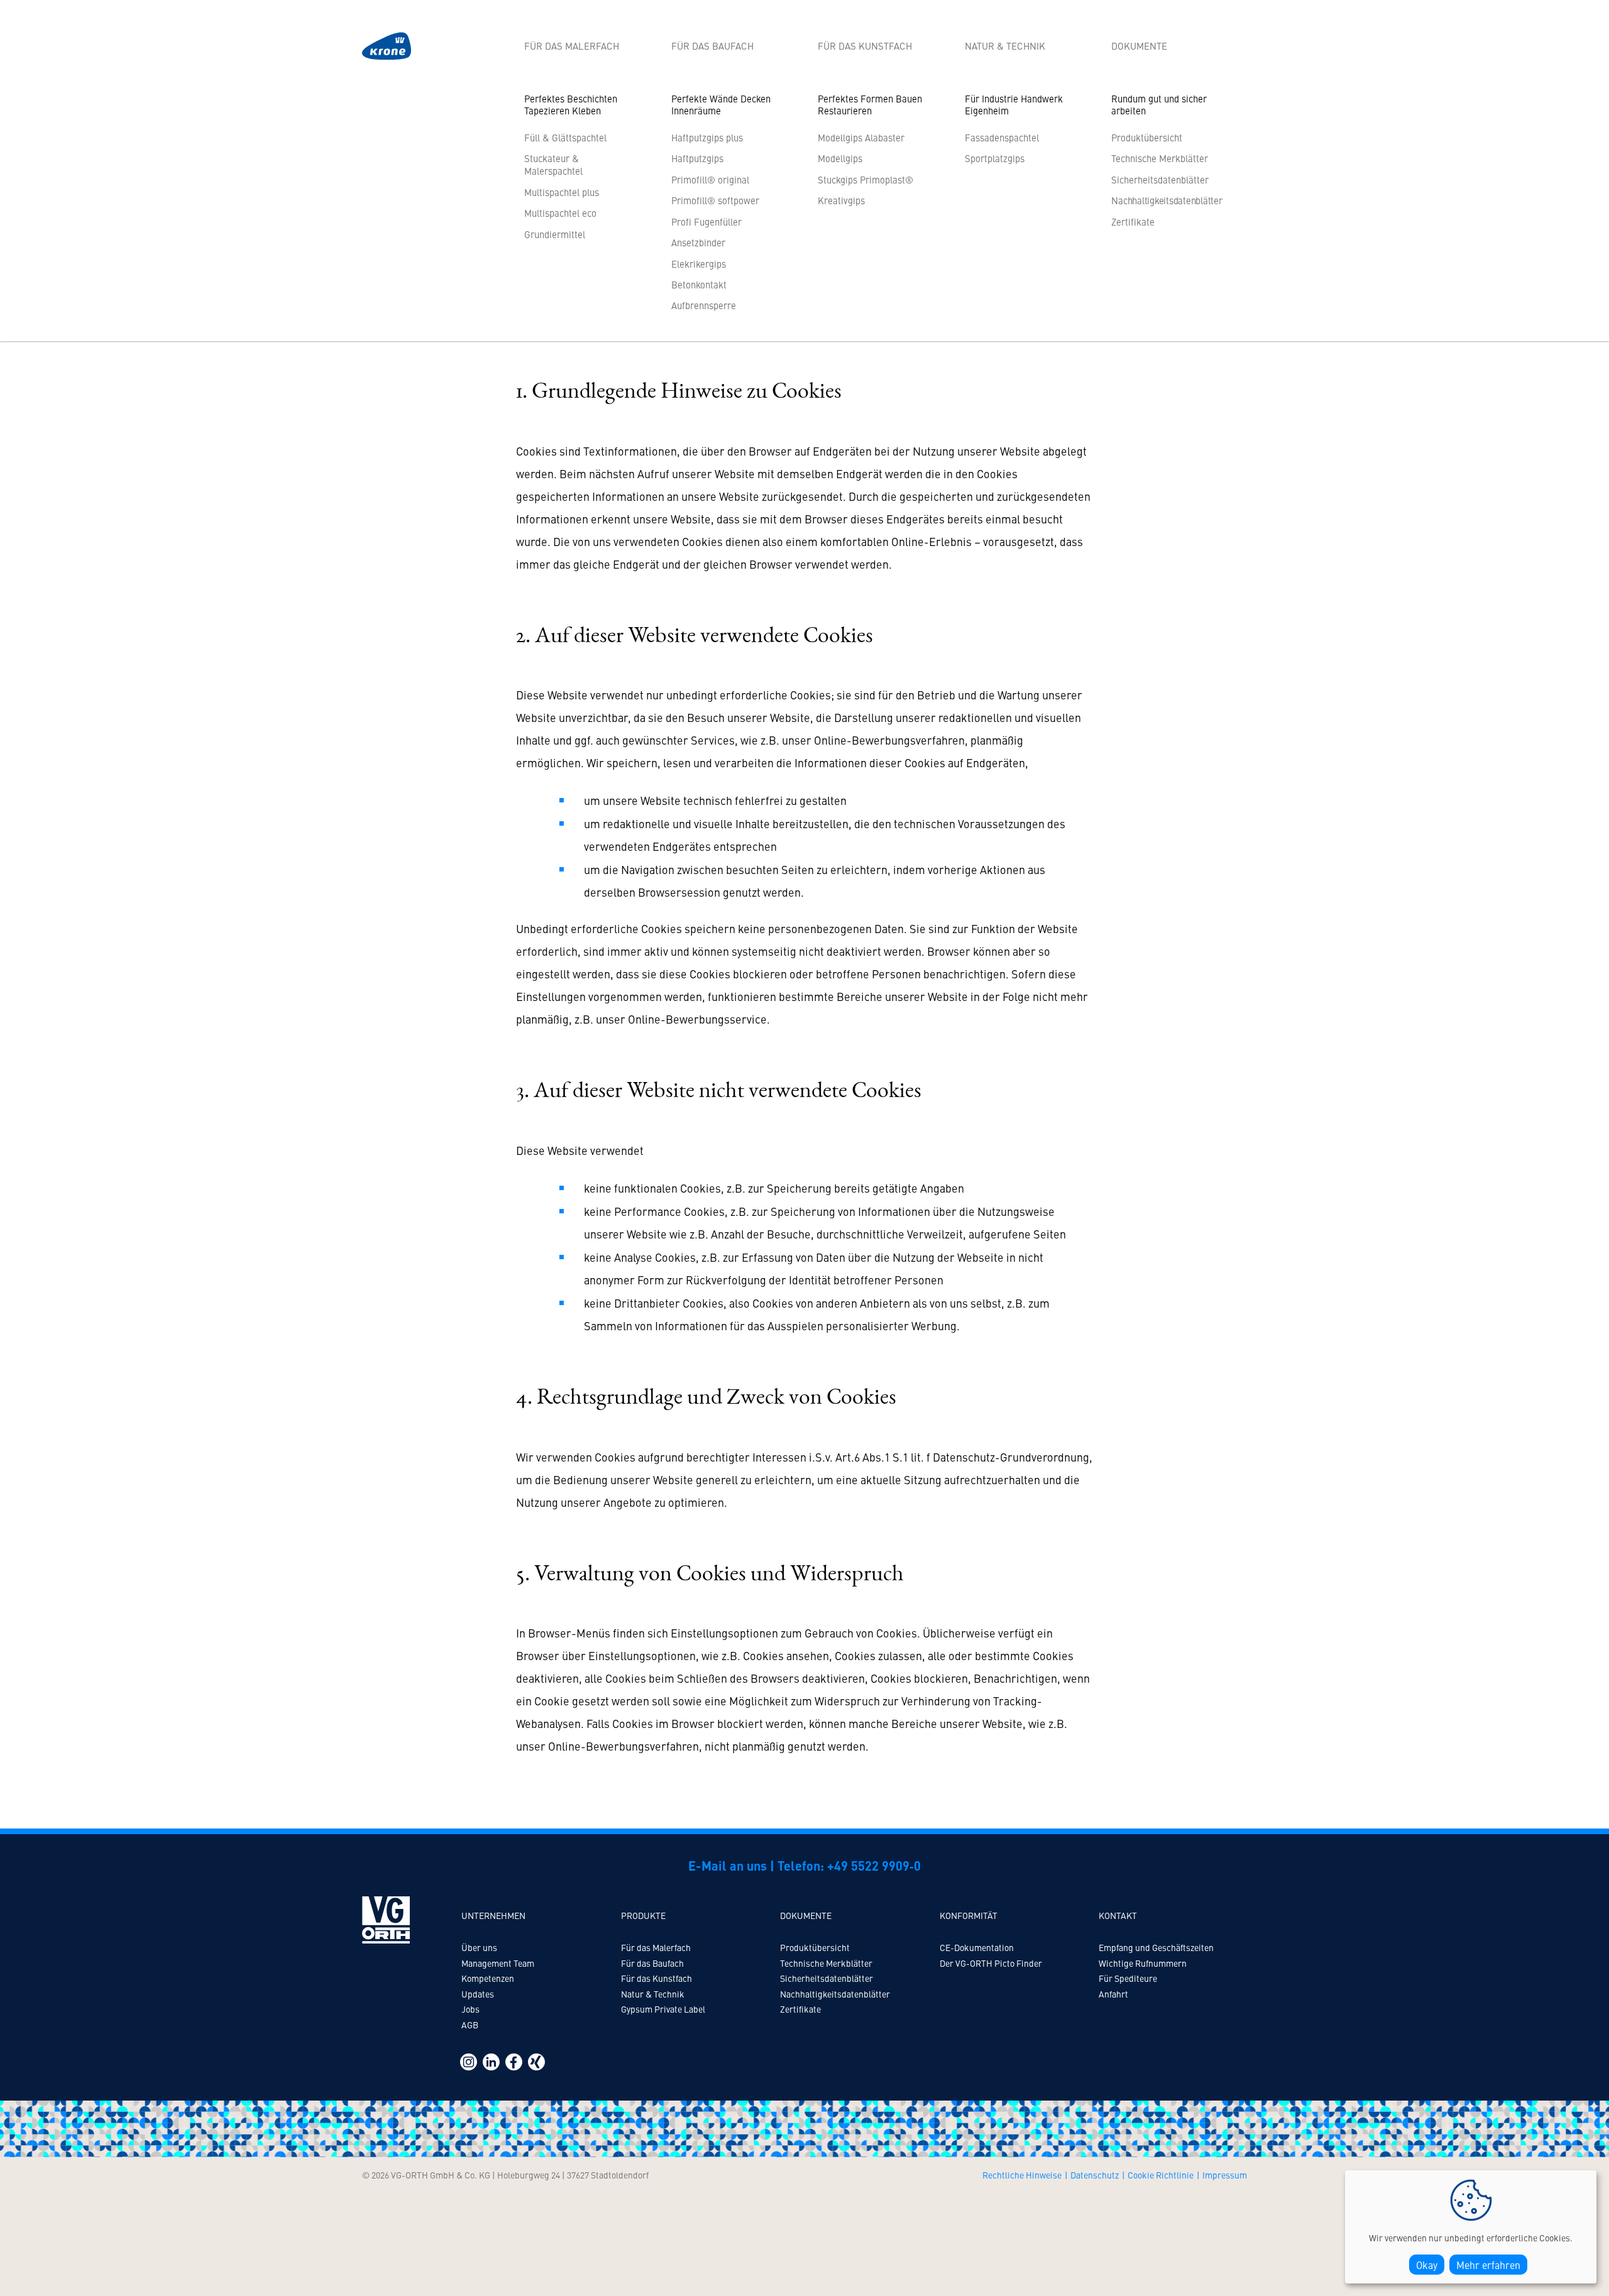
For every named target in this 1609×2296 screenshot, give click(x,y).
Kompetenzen (488, 1978)
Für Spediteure (1128, 1978)
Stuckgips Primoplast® (865, 179)
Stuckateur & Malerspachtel (553, 164)
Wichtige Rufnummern (1143, 1963)
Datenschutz (1095, 2175)
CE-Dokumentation (977, 1947)
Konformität (969, 1915)
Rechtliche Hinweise (1022, 2175)
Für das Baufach (712, 46)
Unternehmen (493, 1915)
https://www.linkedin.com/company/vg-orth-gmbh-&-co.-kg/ (491, 2062)
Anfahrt (1113, 1994)
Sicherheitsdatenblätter (1160, 179)
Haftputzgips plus (707, 137)
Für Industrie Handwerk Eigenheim (1014, 105)
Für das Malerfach (572, 46)
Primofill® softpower (715, 200)
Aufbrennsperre (704, 305)
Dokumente (1139, 46)
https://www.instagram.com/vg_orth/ (469, 2062)
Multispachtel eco (560, 213)
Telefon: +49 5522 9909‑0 (849, 1865)
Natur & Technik (1005, 46)
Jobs (470, 2009)
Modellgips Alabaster (861, 137)
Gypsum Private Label (663, 2009)
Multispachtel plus (562, 192)
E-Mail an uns (728, 1865)
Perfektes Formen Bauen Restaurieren (870, 105)
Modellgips (840, 158)
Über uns (479, 1947)
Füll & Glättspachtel (565, 137)
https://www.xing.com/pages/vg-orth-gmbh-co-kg (536, 2062)
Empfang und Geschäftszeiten (1156, 1947)
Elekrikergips (699, 264)
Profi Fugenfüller (706, 221)
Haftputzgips (697, 158)
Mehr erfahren (1488, 2265)
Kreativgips (841, 200)
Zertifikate (1133, 221)
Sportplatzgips (995, 158)
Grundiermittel (555, 234)
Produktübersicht (1147, 137)
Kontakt (1118, 1915)
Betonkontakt (699, 284)
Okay (1427, 2265)
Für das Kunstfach (865, 46)
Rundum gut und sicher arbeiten (1159, 105)
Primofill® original (710, 179)
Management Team (498, 1963)
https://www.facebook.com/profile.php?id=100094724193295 (514, 2062)
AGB (470, 2025)
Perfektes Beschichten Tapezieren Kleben (571, 105)
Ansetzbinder (698, 242)
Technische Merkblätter (1160, 158)
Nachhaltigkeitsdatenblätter (835, 1994)
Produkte (643, 1915)
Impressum (1225, 2175)
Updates (478, 1994)
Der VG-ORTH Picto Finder (991, 1963)
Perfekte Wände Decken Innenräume (721, 105)
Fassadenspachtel (1002, 137)
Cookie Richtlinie (1161, 2175)
